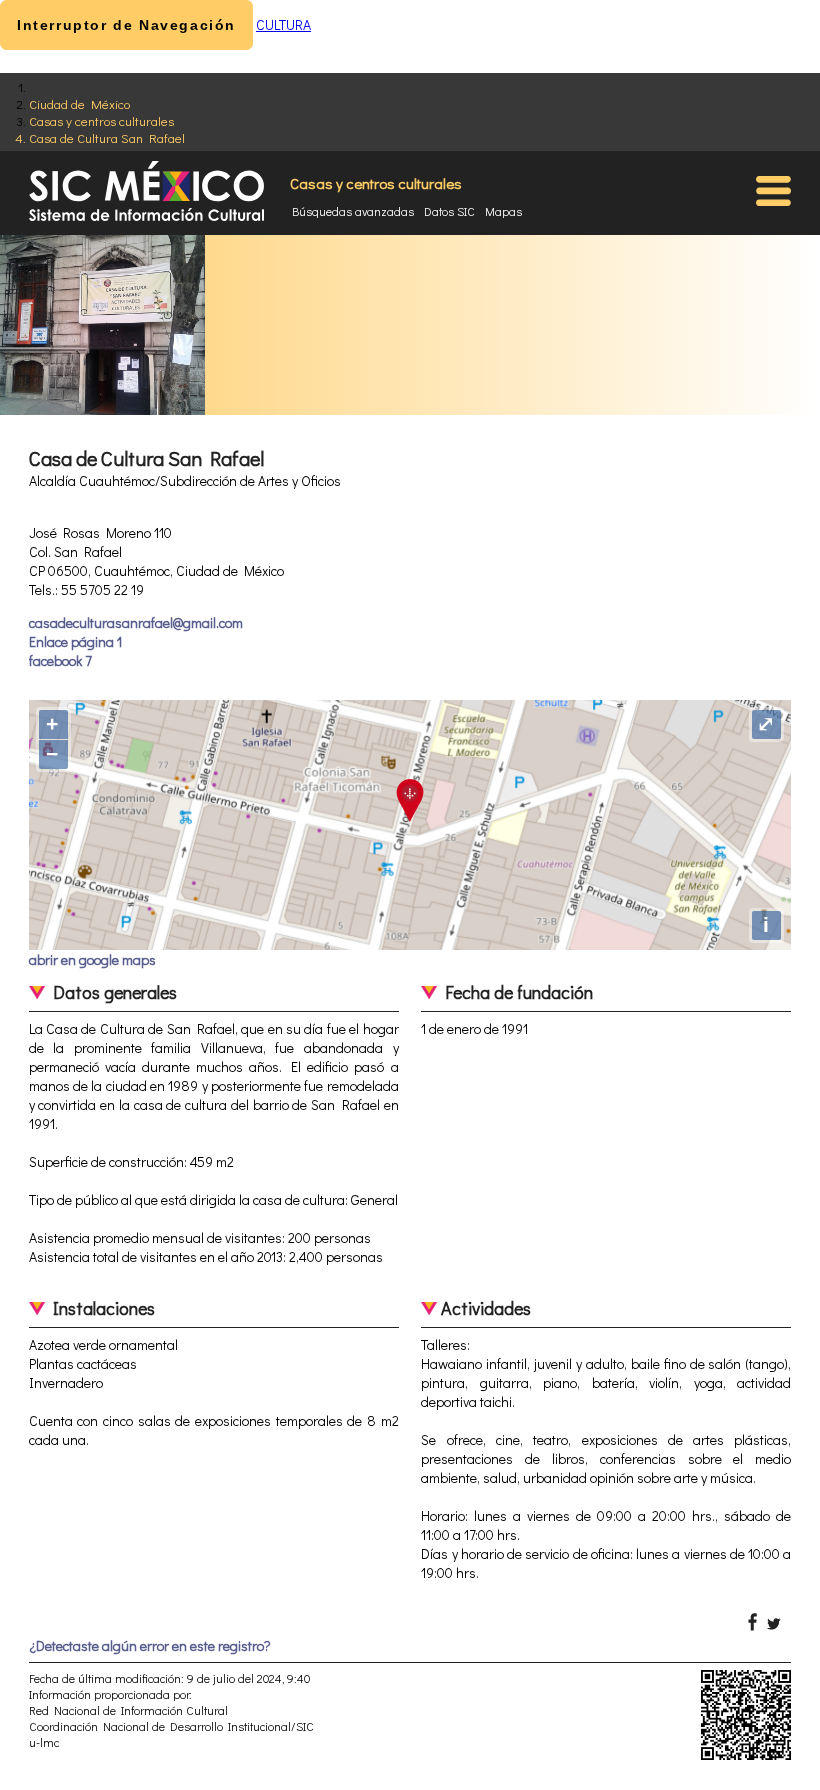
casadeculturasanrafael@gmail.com (136, 622)
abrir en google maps (92, 959)
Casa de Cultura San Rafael (107, 137)
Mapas (503, 211)
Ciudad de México (79, 103)
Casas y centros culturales (101, 120)
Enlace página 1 (75, 641)
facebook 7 (60, 660)
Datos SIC (449, 211)
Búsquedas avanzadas (353, 211)
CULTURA (283, 24)
